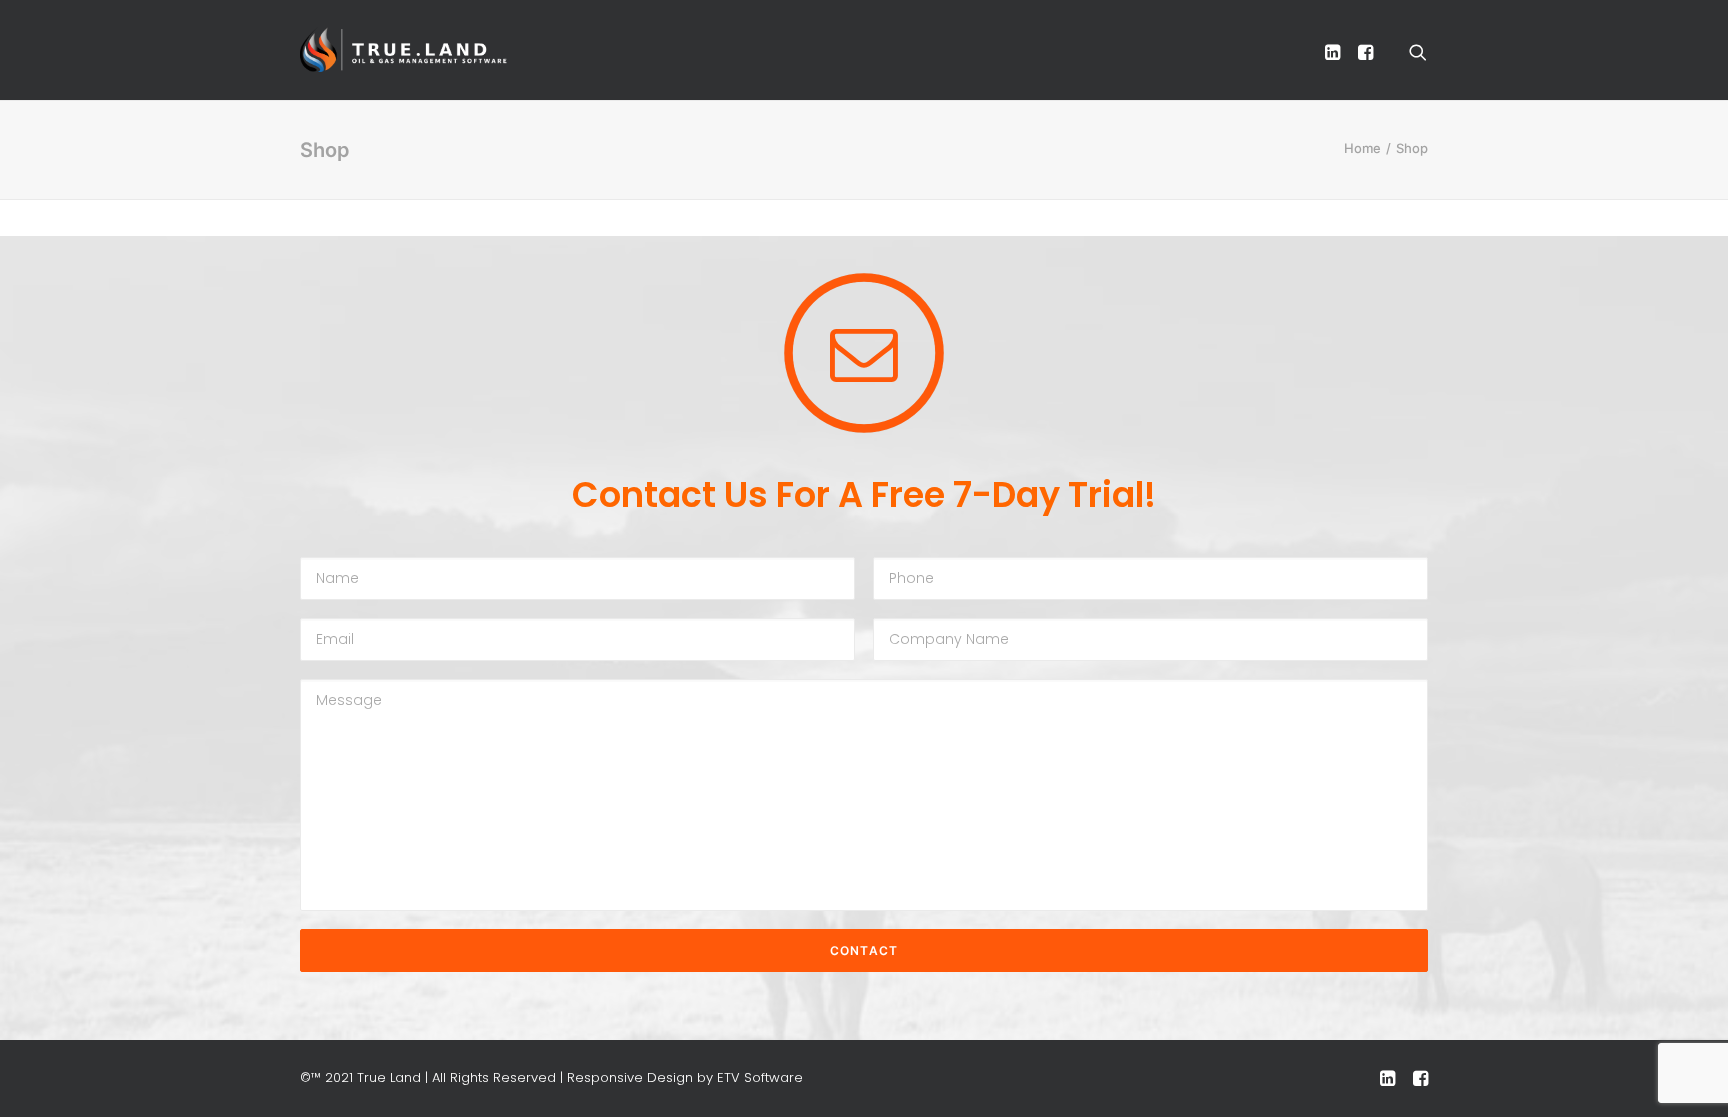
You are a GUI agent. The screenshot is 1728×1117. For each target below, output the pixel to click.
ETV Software (760, 1077)
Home (1362, 148)
